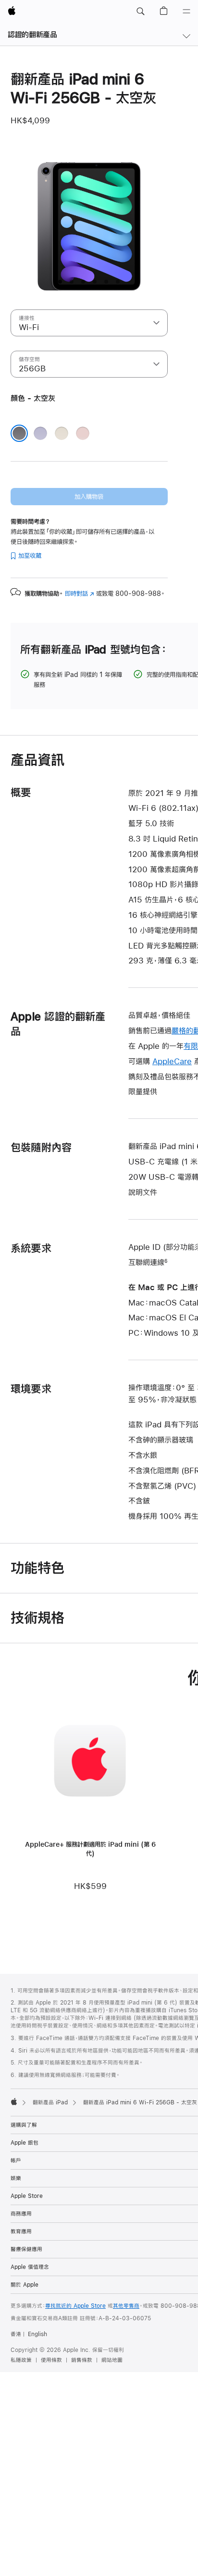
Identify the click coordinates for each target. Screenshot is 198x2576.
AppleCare (172, 1061)
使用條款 (51, 2360)
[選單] (186, 12)
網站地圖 (112, 2360)
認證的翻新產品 (32, 34)
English (37, 2334)
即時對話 (80, 594)
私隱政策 (21, 2360)
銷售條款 (82, 2360)
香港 (16, 2334)
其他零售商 (126, 2306)
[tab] (60, 282)
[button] (140, 12)
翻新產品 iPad (50, 2102)
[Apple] (14, 2101)
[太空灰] (19, 433)
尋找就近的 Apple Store (75, 2306)
